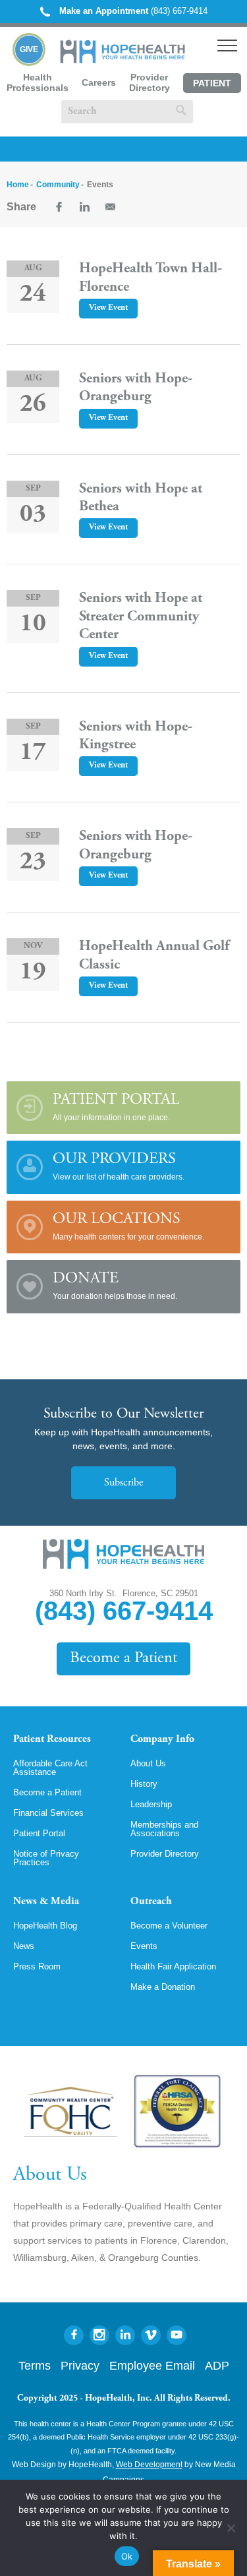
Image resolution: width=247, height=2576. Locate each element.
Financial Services (48, 1813)
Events (144, 1946)
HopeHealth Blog (45, 1926)
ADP (217, 2366)
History (144, 1784)
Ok (127, 2556)
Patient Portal (212, 85)
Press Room (37, 1966)
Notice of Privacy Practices (46, 1858)
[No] (231, 2528)
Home (18, 185)
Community (58, 185)
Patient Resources (52, 1739)
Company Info (162, 1739)
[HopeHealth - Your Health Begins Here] (123, 60)
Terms (35, 2366)
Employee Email (152, 2366)
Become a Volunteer (169, 1926)
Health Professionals (38, 82)
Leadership (151, 1804)
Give (29, 49)
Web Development (149, 2465)
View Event (108, 308)
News (24, 1946)
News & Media (46, 1902)
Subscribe (123, 1483)
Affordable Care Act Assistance (50, 1768)
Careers (99, 82)
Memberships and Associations (164, 1829)
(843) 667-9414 (133, 11)
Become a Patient (123, 1659)
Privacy (80, 2366)
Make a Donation (163, 1987)
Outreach (151, 1902)
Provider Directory (150, 82)
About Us (148, 1763)
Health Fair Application (173, 1966)
